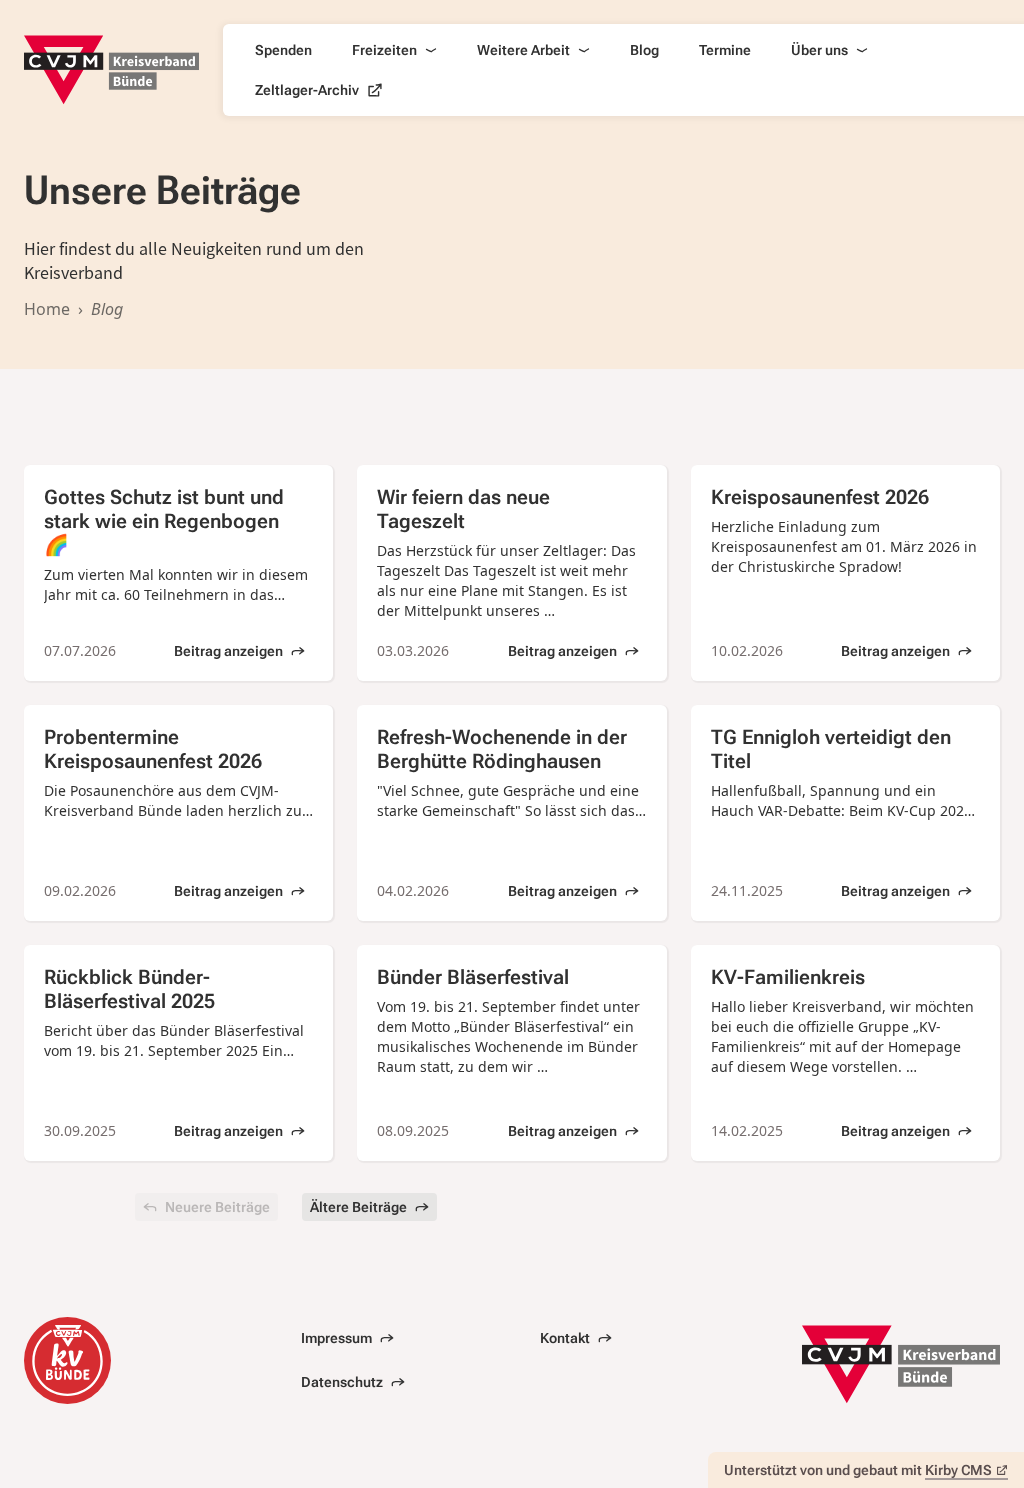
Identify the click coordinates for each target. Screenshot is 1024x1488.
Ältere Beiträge (358, 1207)
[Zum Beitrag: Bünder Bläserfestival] (511, 1053)
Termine (725, 50)
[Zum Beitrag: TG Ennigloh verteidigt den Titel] (845, 813)
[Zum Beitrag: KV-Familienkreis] (845, 1053)
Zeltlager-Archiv (307, 90)
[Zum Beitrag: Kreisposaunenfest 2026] (845, 573)
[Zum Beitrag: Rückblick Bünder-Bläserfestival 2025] (178, 1053)
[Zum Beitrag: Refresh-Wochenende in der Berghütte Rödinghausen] (511, 813)
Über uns (819, 50)
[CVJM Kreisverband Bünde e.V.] (111, 70)
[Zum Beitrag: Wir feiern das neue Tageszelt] (511, 573)
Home (47, 309)
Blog (644, 50)
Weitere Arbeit (523, 50)
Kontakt (565, 1338)
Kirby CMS (958, 1470)
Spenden (283, 50)
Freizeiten (384, 50)
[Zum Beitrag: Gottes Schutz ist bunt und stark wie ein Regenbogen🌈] (178, 573)
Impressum (336, 1338)
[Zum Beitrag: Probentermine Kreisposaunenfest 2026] (178, 813)
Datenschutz (342, 1382)
